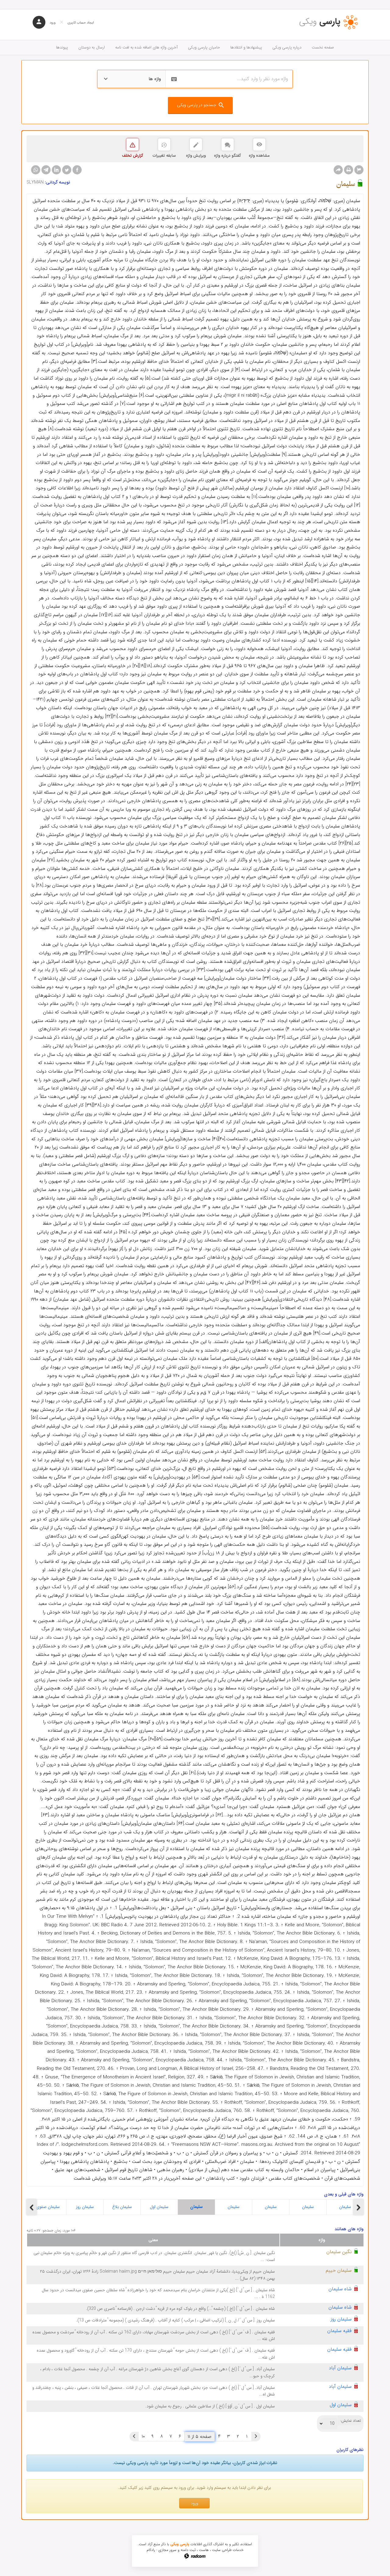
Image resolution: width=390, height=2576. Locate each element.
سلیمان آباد (340, 2368)
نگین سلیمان (339, 2252)
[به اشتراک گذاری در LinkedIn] (56, 170)
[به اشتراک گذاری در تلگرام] (46, 170)
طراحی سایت (222, 2550)
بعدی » (134, 2436)
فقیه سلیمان (339, 2331)
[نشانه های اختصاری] (359, 170)
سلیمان (196, 2207)
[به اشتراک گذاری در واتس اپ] (36, 170)
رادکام (151, 2550)
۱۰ (143, 2436)
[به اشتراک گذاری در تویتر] (67, 170)
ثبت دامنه (188, 2550)
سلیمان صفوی (48, 2207)
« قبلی (256, 2436)
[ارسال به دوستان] (338, 170)
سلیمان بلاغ (122, 2207)
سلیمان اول (159, 2207)
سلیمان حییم (339, 2270)
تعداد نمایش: (351, 2421)
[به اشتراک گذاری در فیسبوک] (77, 170)
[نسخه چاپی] (349, 170)
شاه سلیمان (340, 2289)
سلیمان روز (85, 2207)
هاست (204, 2550)
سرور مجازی (167, 2550)
